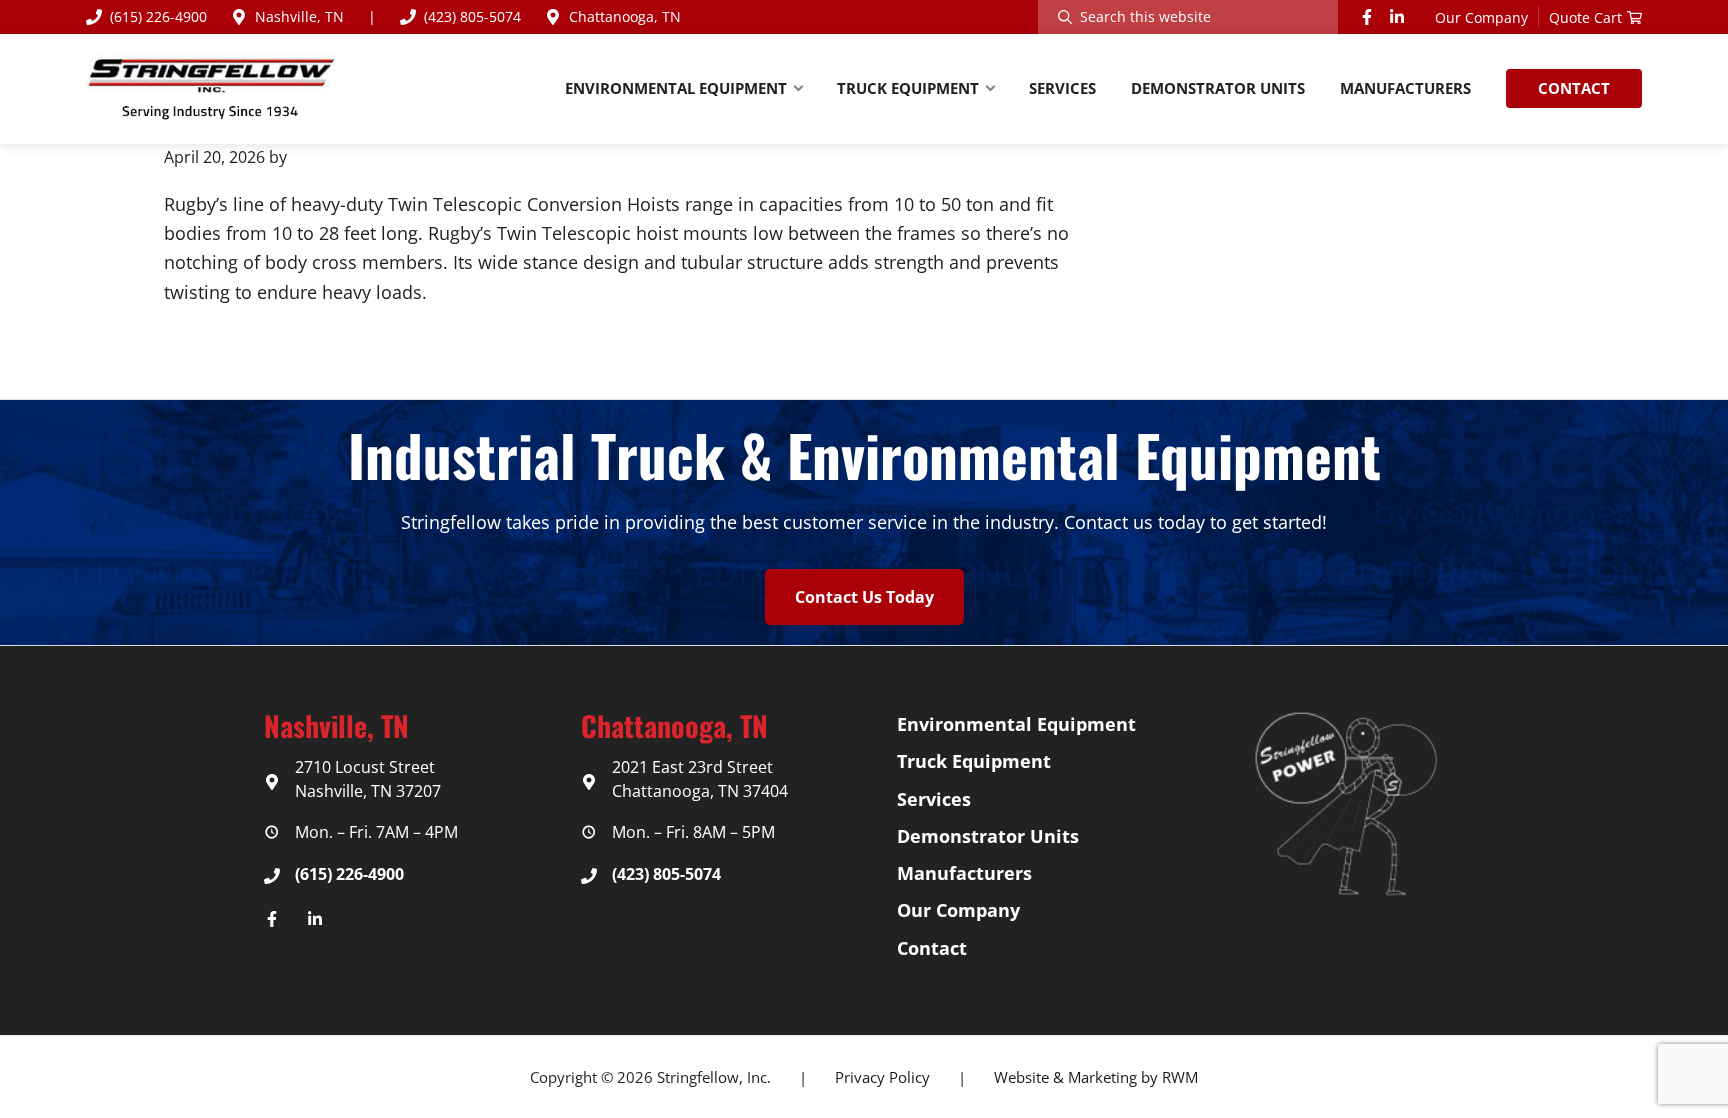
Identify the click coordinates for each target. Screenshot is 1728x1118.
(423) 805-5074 (472, 16)
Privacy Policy (882, 1077)
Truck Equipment (974, 761)
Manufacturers (964, 873)
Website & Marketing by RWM (1096, 1077)
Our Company (1481, 17)
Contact (932, 948)
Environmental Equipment (1016, 724)
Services (934, 799)
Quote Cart (1585, 17)
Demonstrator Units (988, 836)
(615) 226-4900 (158, 16)
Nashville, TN (299, 16)
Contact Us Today (864, 597)
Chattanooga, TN (625, 16)
